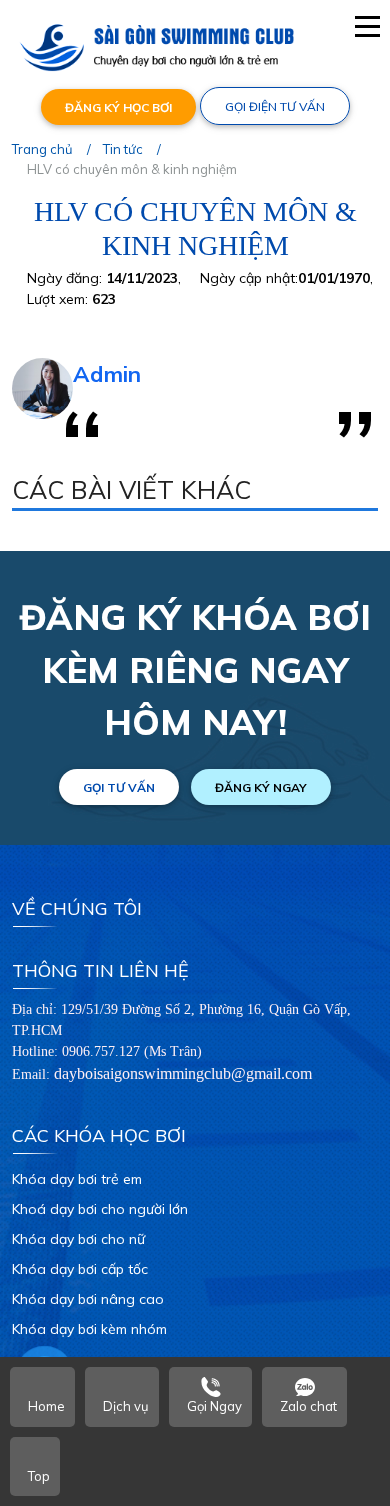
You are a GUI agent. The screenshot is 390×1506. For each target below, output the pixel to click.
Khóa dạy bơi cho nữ (78, 1239)
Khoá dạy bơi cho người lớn (100, 1209)
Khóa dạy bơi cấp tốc (80, 1269)
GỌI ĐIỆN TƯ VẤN (275, 106)
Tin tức (123, 149)
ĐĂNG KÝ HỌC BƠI (118, 107)
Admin (107, 374)
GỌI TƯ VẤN (119, 787)
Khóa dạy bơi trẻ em (77, 1179)
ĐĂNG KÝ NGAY (261, 787)
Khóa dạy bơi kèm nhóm (89, 1329)
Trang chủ (42, 149)
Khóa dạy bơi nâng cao (88, 1299)
